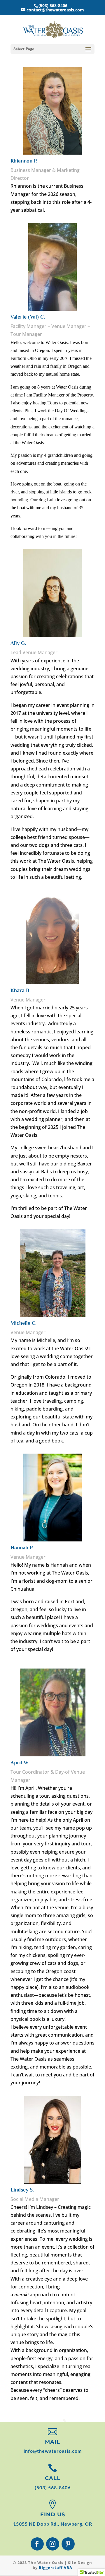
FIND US (53, 2515)
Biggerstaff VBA (56, 2568)
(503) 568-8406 (53, 2487)
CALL (53, 2478)
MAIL (52, 2442)
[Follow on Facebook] (37, 2544)
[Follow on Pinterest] (68, 2544)
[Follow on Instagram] (53, 2544)
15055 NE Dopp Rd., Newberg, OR (53, 2524)
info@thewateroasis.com (53, 2451)
